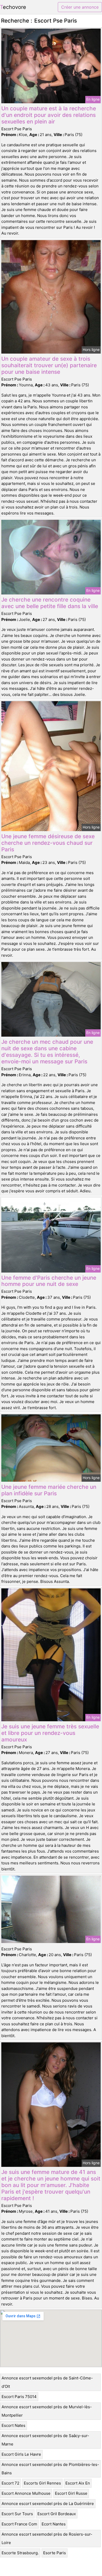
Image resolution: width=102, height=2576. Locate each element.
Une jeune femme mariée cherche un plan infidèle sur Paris (49, 1490)
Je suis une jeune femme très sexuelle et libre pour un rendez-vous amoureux (50, 1733)
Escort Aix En (78, 2483)
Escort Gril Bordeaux (57, 2514)
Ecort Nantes (54, 2524)
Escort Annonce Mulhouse (26, 2493)
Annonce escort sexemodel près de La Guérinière (48, 2504)
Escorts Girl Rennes (42, 2483)
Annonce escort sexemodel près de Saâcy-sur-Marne (45, 2440)
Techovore (13, 7)
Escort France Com (19, 2524)
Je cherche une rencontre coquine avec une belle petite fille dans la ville (50, 603)
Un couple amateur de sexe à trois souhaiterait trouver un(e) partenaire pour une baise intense (49, 365)
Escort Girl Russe (71, 2493)
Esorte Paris (55, 2553)
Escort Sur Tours (17, 2514)
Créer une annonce (80, 7)
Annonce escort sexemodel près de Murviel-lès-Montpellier (47, 2411)
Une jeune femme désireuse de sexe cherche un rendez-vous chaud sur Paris (48, 843)
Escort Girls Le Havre (21, 2454)
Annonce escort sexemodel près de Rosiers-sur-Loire (47, 2538)
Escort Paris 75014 (19, 2397)
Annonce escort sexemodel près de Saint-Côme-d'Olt (47, 2382)
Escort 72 (10, 2483)
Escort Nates (13, 2425)
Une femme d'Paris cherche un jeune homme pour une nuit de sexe (49, 1281)
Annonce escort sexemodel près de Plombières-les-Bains (50, 2469)
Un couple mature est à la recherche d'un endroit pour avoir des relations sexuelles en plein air (49, 115)
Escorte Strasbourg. (20, 2553)
